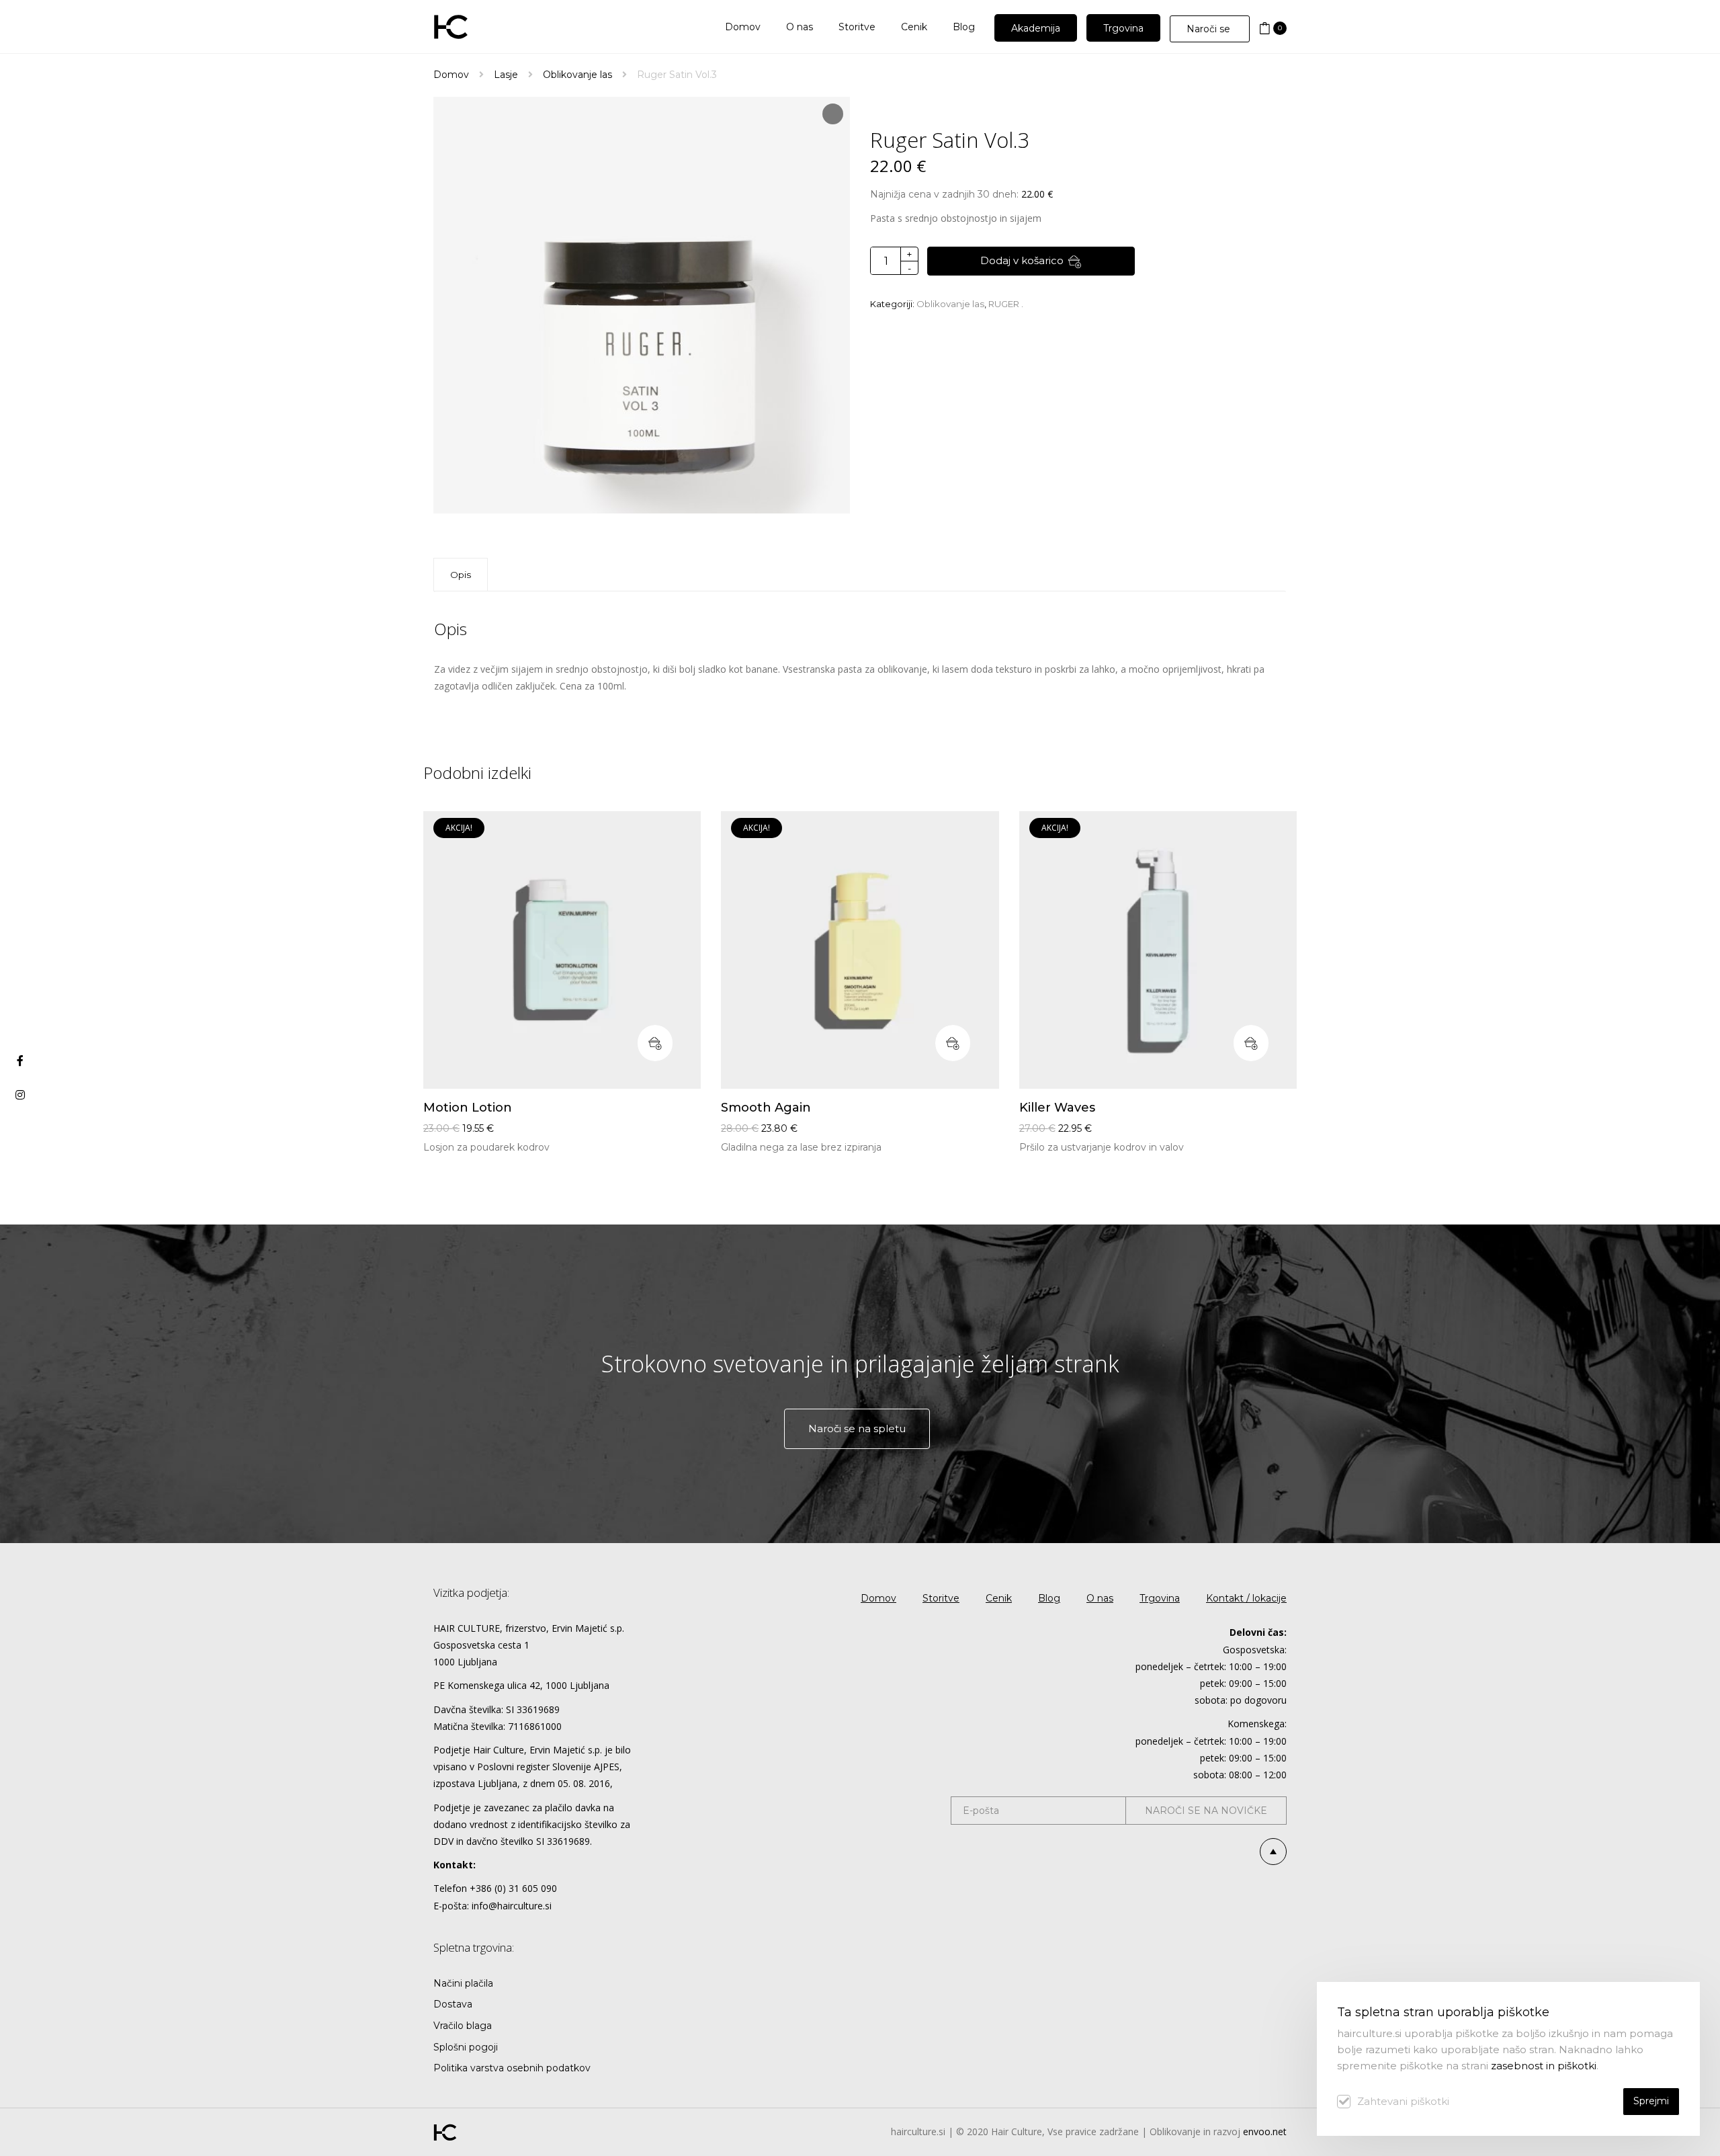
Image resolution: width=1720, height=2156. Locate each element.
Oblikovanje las (577, 75)
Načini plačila (463, 1983)
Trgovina (1160, 1598)
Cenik (999, 1598)
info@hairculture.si (512, 1906)
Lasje (506, 75)
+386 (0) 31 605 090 (513, 1888)
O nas (1100, 1598)
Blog (1049, 1598)
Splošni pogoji (466, 2047)
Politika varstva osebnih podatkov (512, 2068)
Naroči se (1210, 29)
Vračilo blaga (463, 2026)
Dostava (453, 2004)
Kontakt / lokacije (1246, 1598)
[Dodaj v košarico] (655, 1043)
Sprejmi (1651, 2101)
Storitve (941, 1598)
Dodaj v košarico (1022, 260)
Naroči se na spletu (857, 1428)
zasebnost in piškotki (1544, 2066)
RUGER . (1006, 304)
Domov (451, 75)
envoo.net (1265, 2131)
